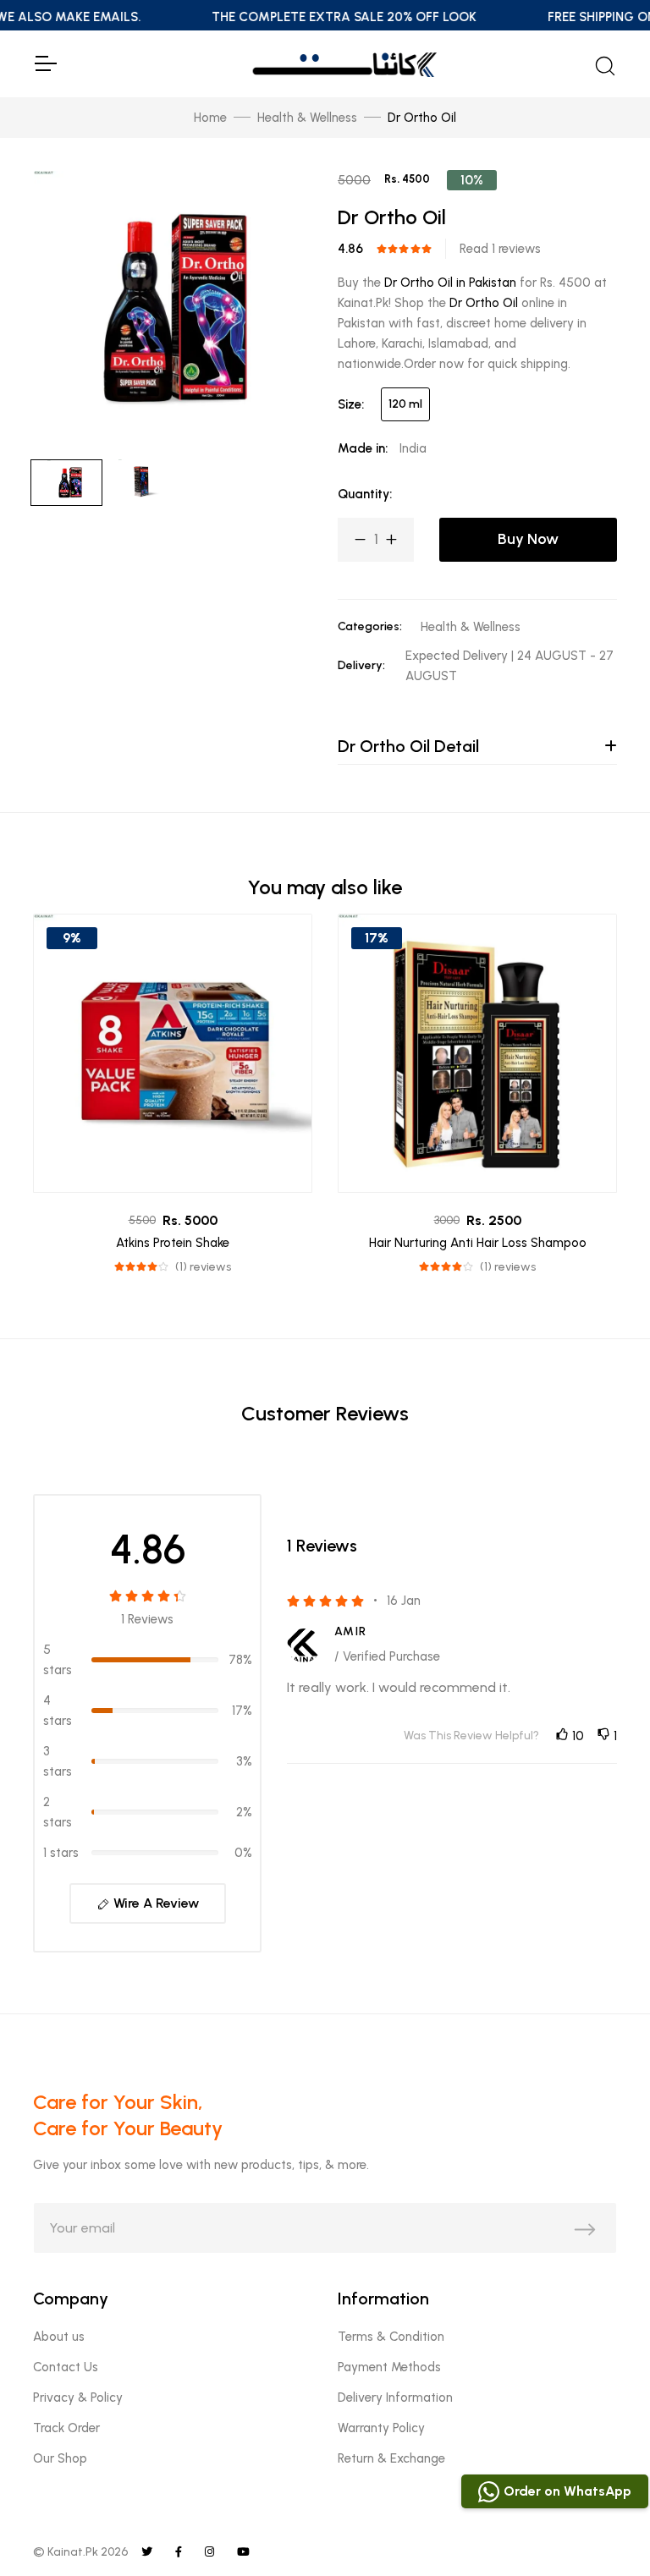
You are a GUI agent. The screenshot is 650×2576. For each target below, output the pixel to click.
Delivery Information (395, 2397)
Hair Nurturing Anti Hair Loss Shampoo (478, 1243)
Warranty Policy (381, 2428)
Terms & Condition (391, 2337)
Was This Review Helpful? (471, 1736)
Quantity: (365, 494)
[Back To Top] (603, 2529)
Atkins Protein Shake (173, 1243)
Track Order (66, 2428)
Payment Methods (389, 2367)
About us (59, 2337)
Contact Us (66, 2367)
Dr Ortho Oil (484, 303)
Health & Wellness (307, 118)
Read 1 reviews (500, 249)
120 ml (405, 404)
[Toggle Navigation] (45, 63)
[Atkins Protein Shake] (173, 1053)
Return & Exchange (391, 2458)
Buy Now (528, 539)
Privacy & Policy (78, 2397)
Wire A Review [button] (154, 1903)
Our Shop (60, 2458)
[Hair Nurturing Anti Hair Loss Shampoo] (477, 1053)
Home (210, 118)
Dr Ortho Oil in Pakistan (450, 283)
